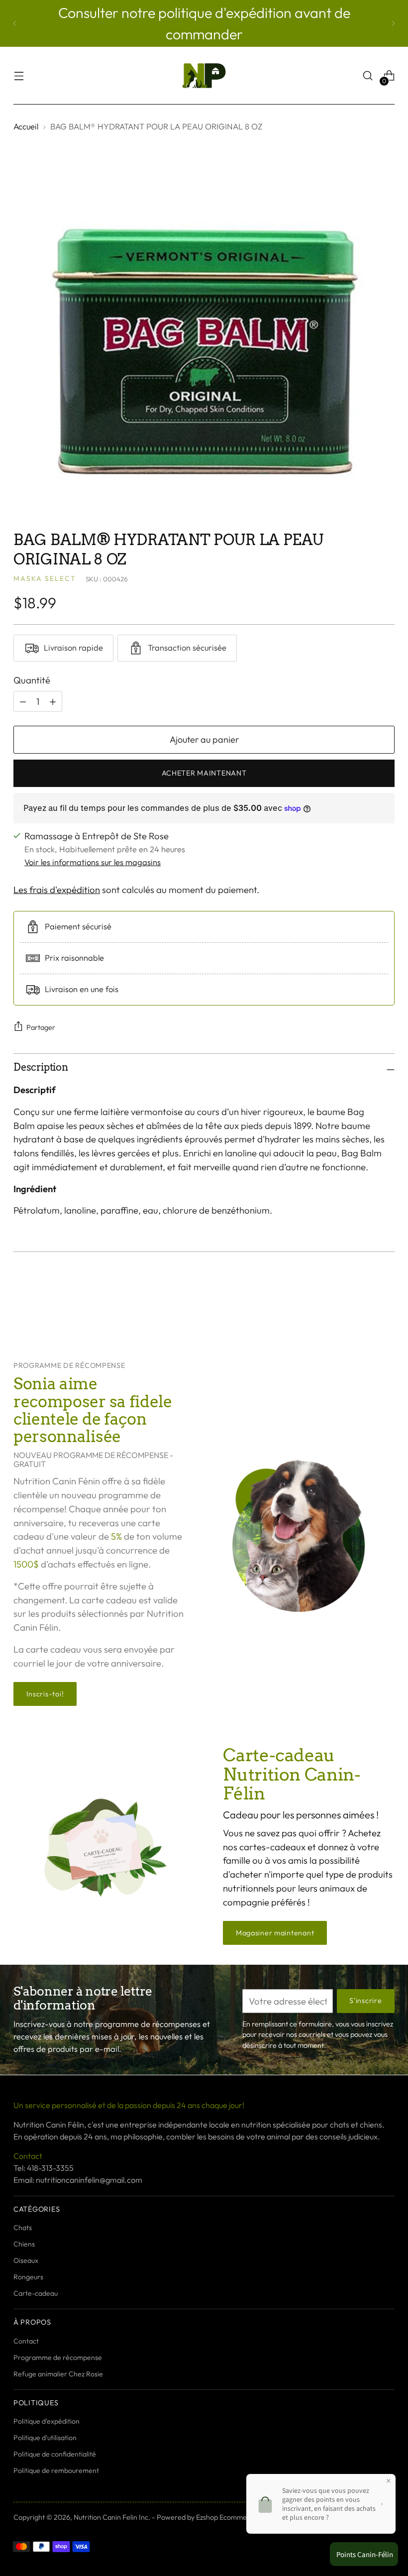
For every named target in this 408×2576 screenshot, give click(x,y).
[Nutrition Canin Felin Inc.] (204, 76)
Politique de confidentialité (55, 2454)
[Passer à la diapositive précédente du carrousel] (363, 1307)
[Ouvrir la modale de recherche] (368, 76)
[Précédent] (15, 23)
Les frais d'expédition (57, 890)
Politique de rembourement (56, 2470)
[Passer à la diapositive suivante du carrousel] (386, 1306)
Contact (26, 2341)
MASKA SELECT (45, 578)
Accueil (26, 126)
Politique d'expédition (47, 2421)
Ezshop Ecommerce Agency (239, 2517)
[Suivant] (393, 23)
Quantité (32, 680)
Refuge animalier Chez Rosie (58, 2374)
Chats (23, 2228)
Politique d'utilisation (45, 2438)
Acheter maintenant (204, 773)
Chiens (24, 2244)
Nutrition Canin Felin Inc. (112, 2517)
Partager (41, 1027)
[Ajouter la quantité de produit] (23, 701)
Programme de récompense (58, 2357)
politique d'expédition (226, 12)
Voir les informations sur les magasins (93, 862)
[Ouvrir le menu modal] (19, 76)
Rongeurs (28, 2277)
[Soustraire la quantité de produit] (53, 701)
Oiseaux (26, 2260)
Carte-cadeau (36, 2293)
